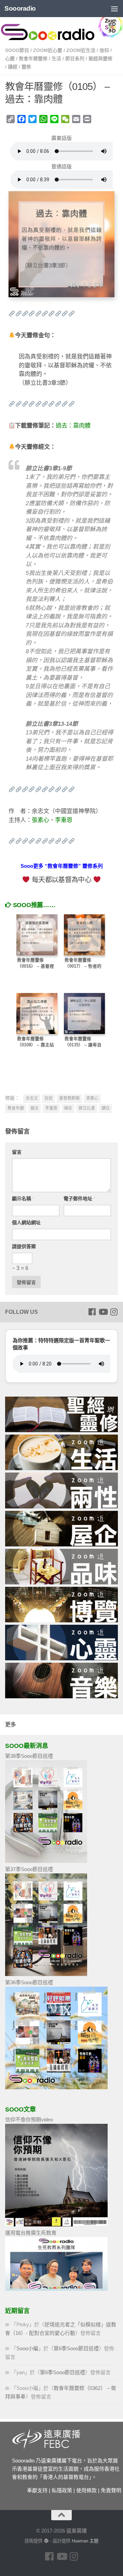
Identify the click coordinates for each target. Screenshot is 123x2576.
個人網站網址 (26, 1222)
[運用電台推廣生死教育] (56, 2289)
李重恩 (64, 820)
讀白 (106, 1108)
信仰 (104, 50)
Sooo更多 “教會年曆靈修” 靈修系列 (62, 866)
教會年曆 (16, 1108)
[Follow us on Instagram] (114, 1312)
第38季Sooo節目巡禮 (29, 1756)
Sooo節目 (17, 50)
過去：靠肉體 (73, 426)
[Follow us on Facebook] (92, 1312)
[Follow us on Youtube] (103, 1312)
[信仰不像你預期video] (56, 2225)
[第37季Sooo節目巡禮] (46, 1974)
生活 (56, 58)
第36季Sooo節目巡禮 (29, 1982)
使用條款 (86, 2490)
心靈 (10, 58)
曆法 (35, 1108)
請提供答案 (24, 1246)
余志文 (32, 1098)
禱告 (68, 1108)
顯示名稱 (23, 1199)
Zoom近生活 (81, 50)
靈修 (26, 67)
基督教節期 (69, 1098)
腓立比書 (87, 1108)
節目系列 (75, 58)
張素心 (40, 820)
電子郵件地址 (79, 1199)
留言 (17, 1152)
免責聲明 (111, 2490)
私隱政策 (62, 2490)
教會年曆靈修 (33, 58)
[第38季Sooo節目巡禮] (46, 1861)
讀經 (13, 67)
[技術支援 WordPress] (46, 2541)
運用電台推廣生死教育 (31, 2233)
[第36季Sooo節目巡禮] (56, 2087)
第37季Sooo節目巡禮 (29, 1869)
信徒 (49, 1098)
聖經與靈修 (100, 58)
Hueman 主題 (85, 2541)
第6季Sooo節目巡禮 (76, 2348)
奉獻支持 (37, 2490)
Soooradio (20, 8)
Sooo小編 (27, 2348)
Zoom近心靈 (48, 50)
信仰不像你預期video (29, 2120)
